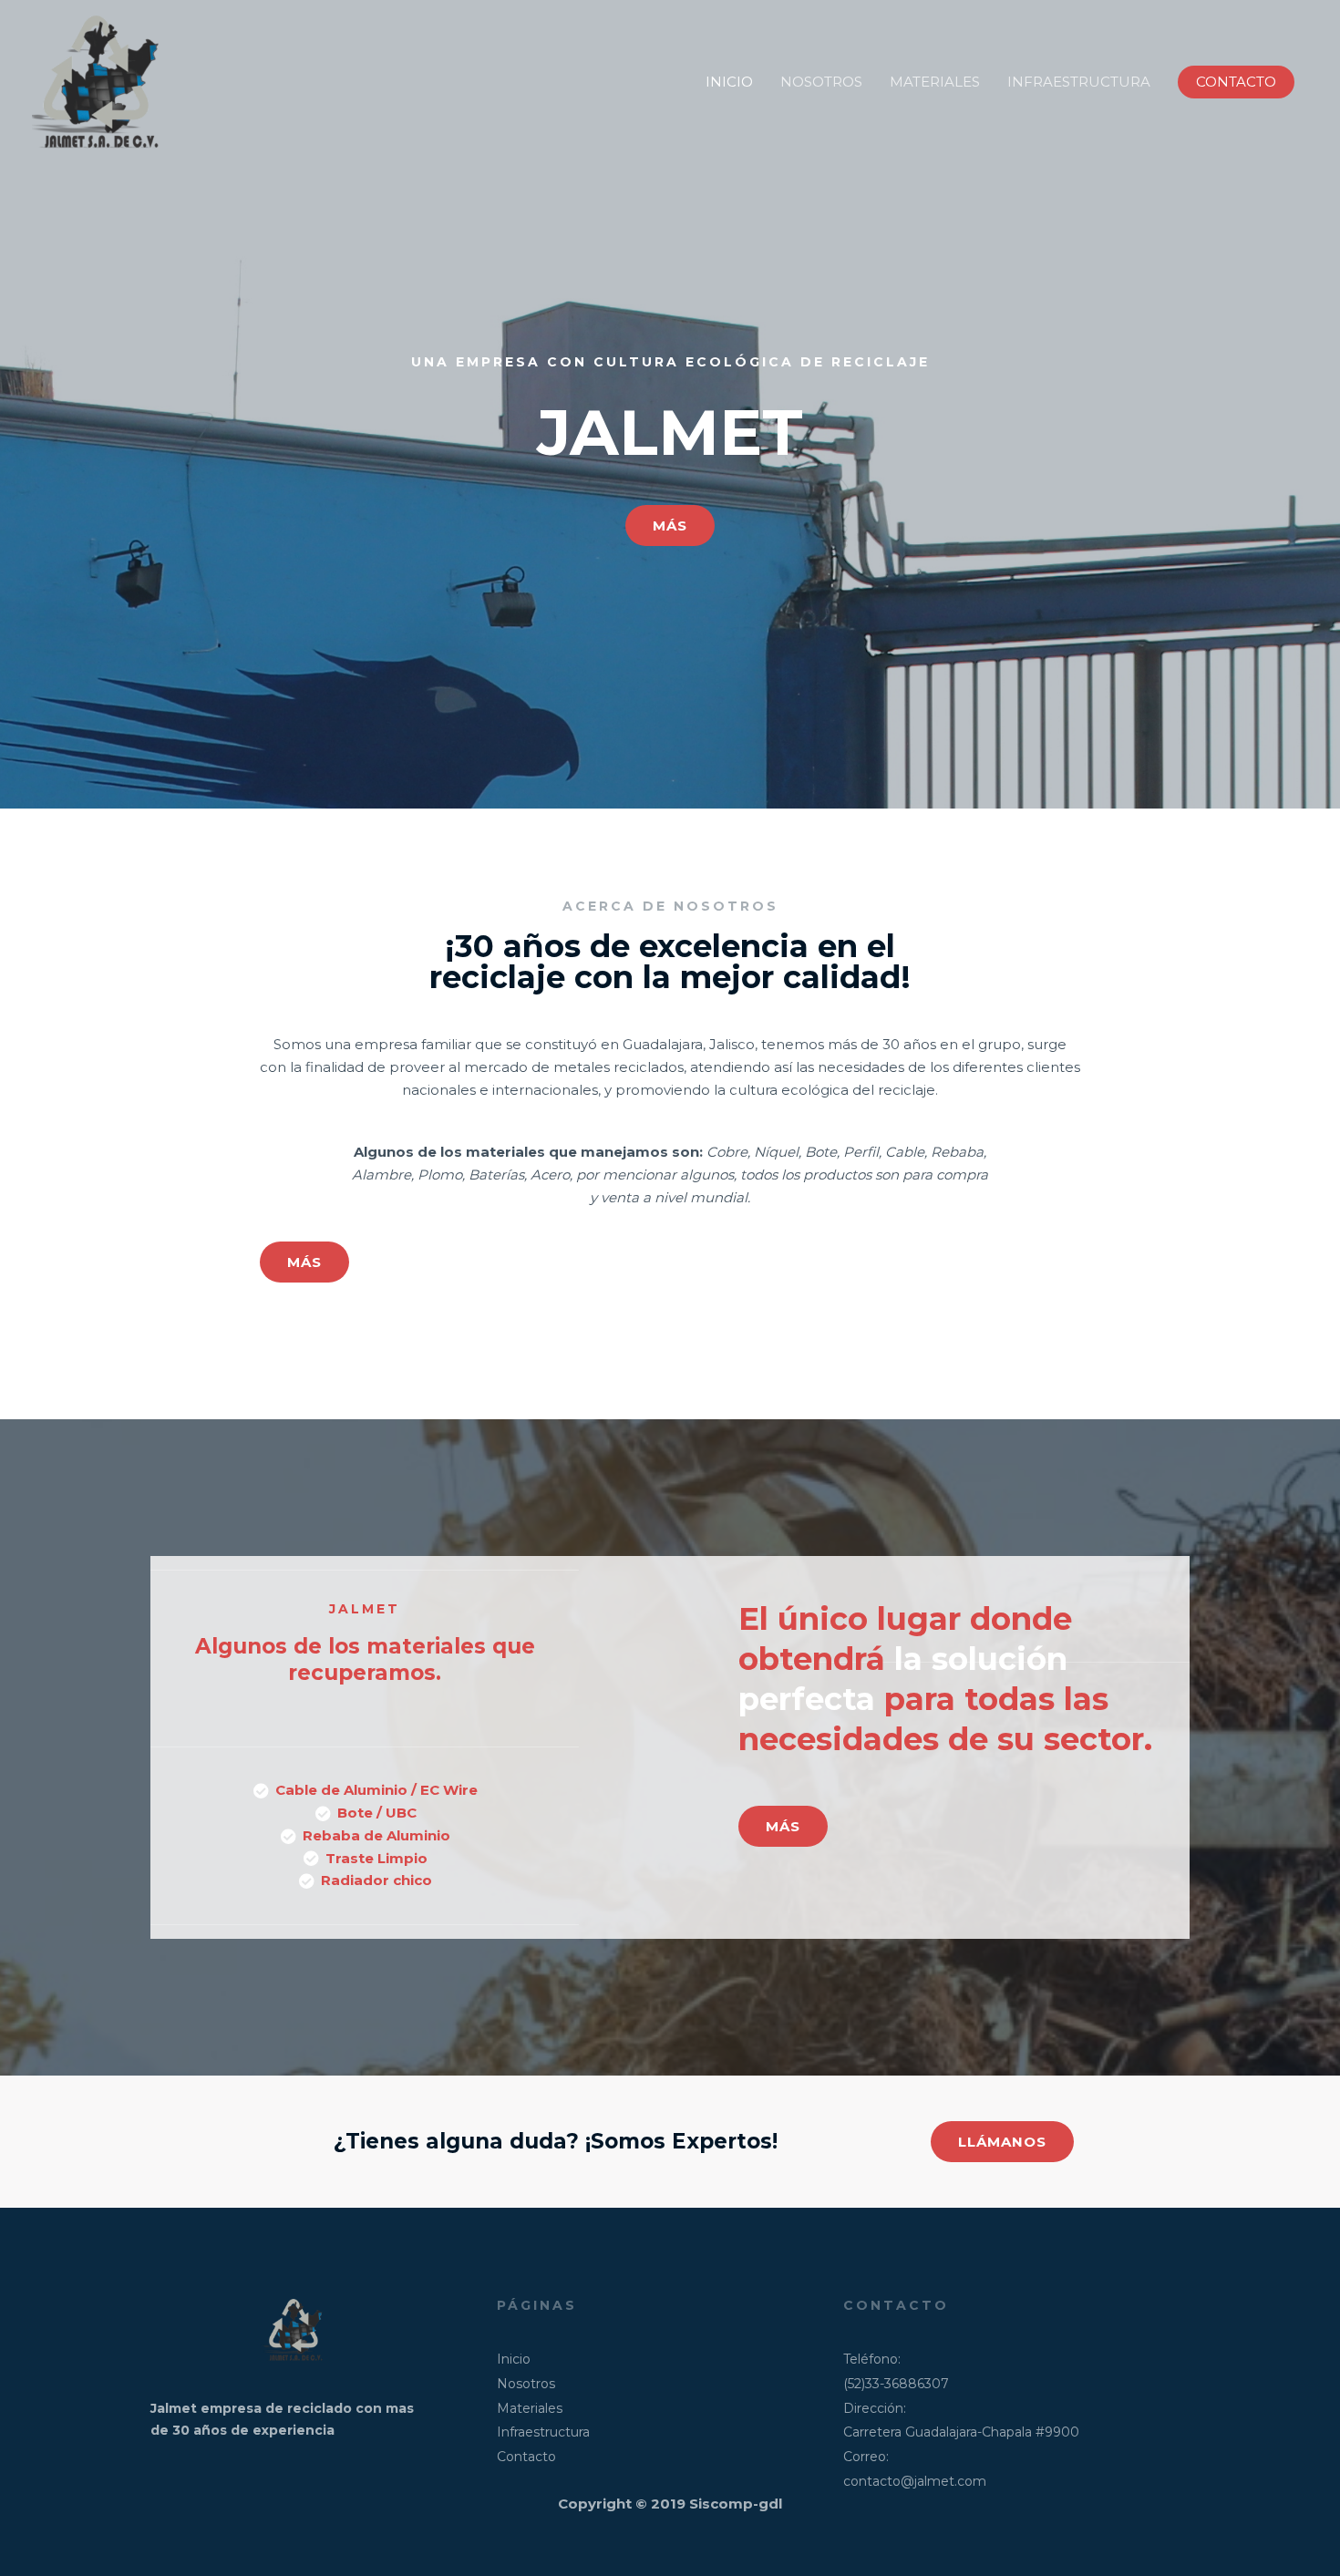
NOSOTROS (821, 82)
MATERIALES (935, 82)
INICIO (729, 82)
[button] (1236, 82)
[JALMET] (100, 81)
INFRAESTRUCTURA (1079, 82)
